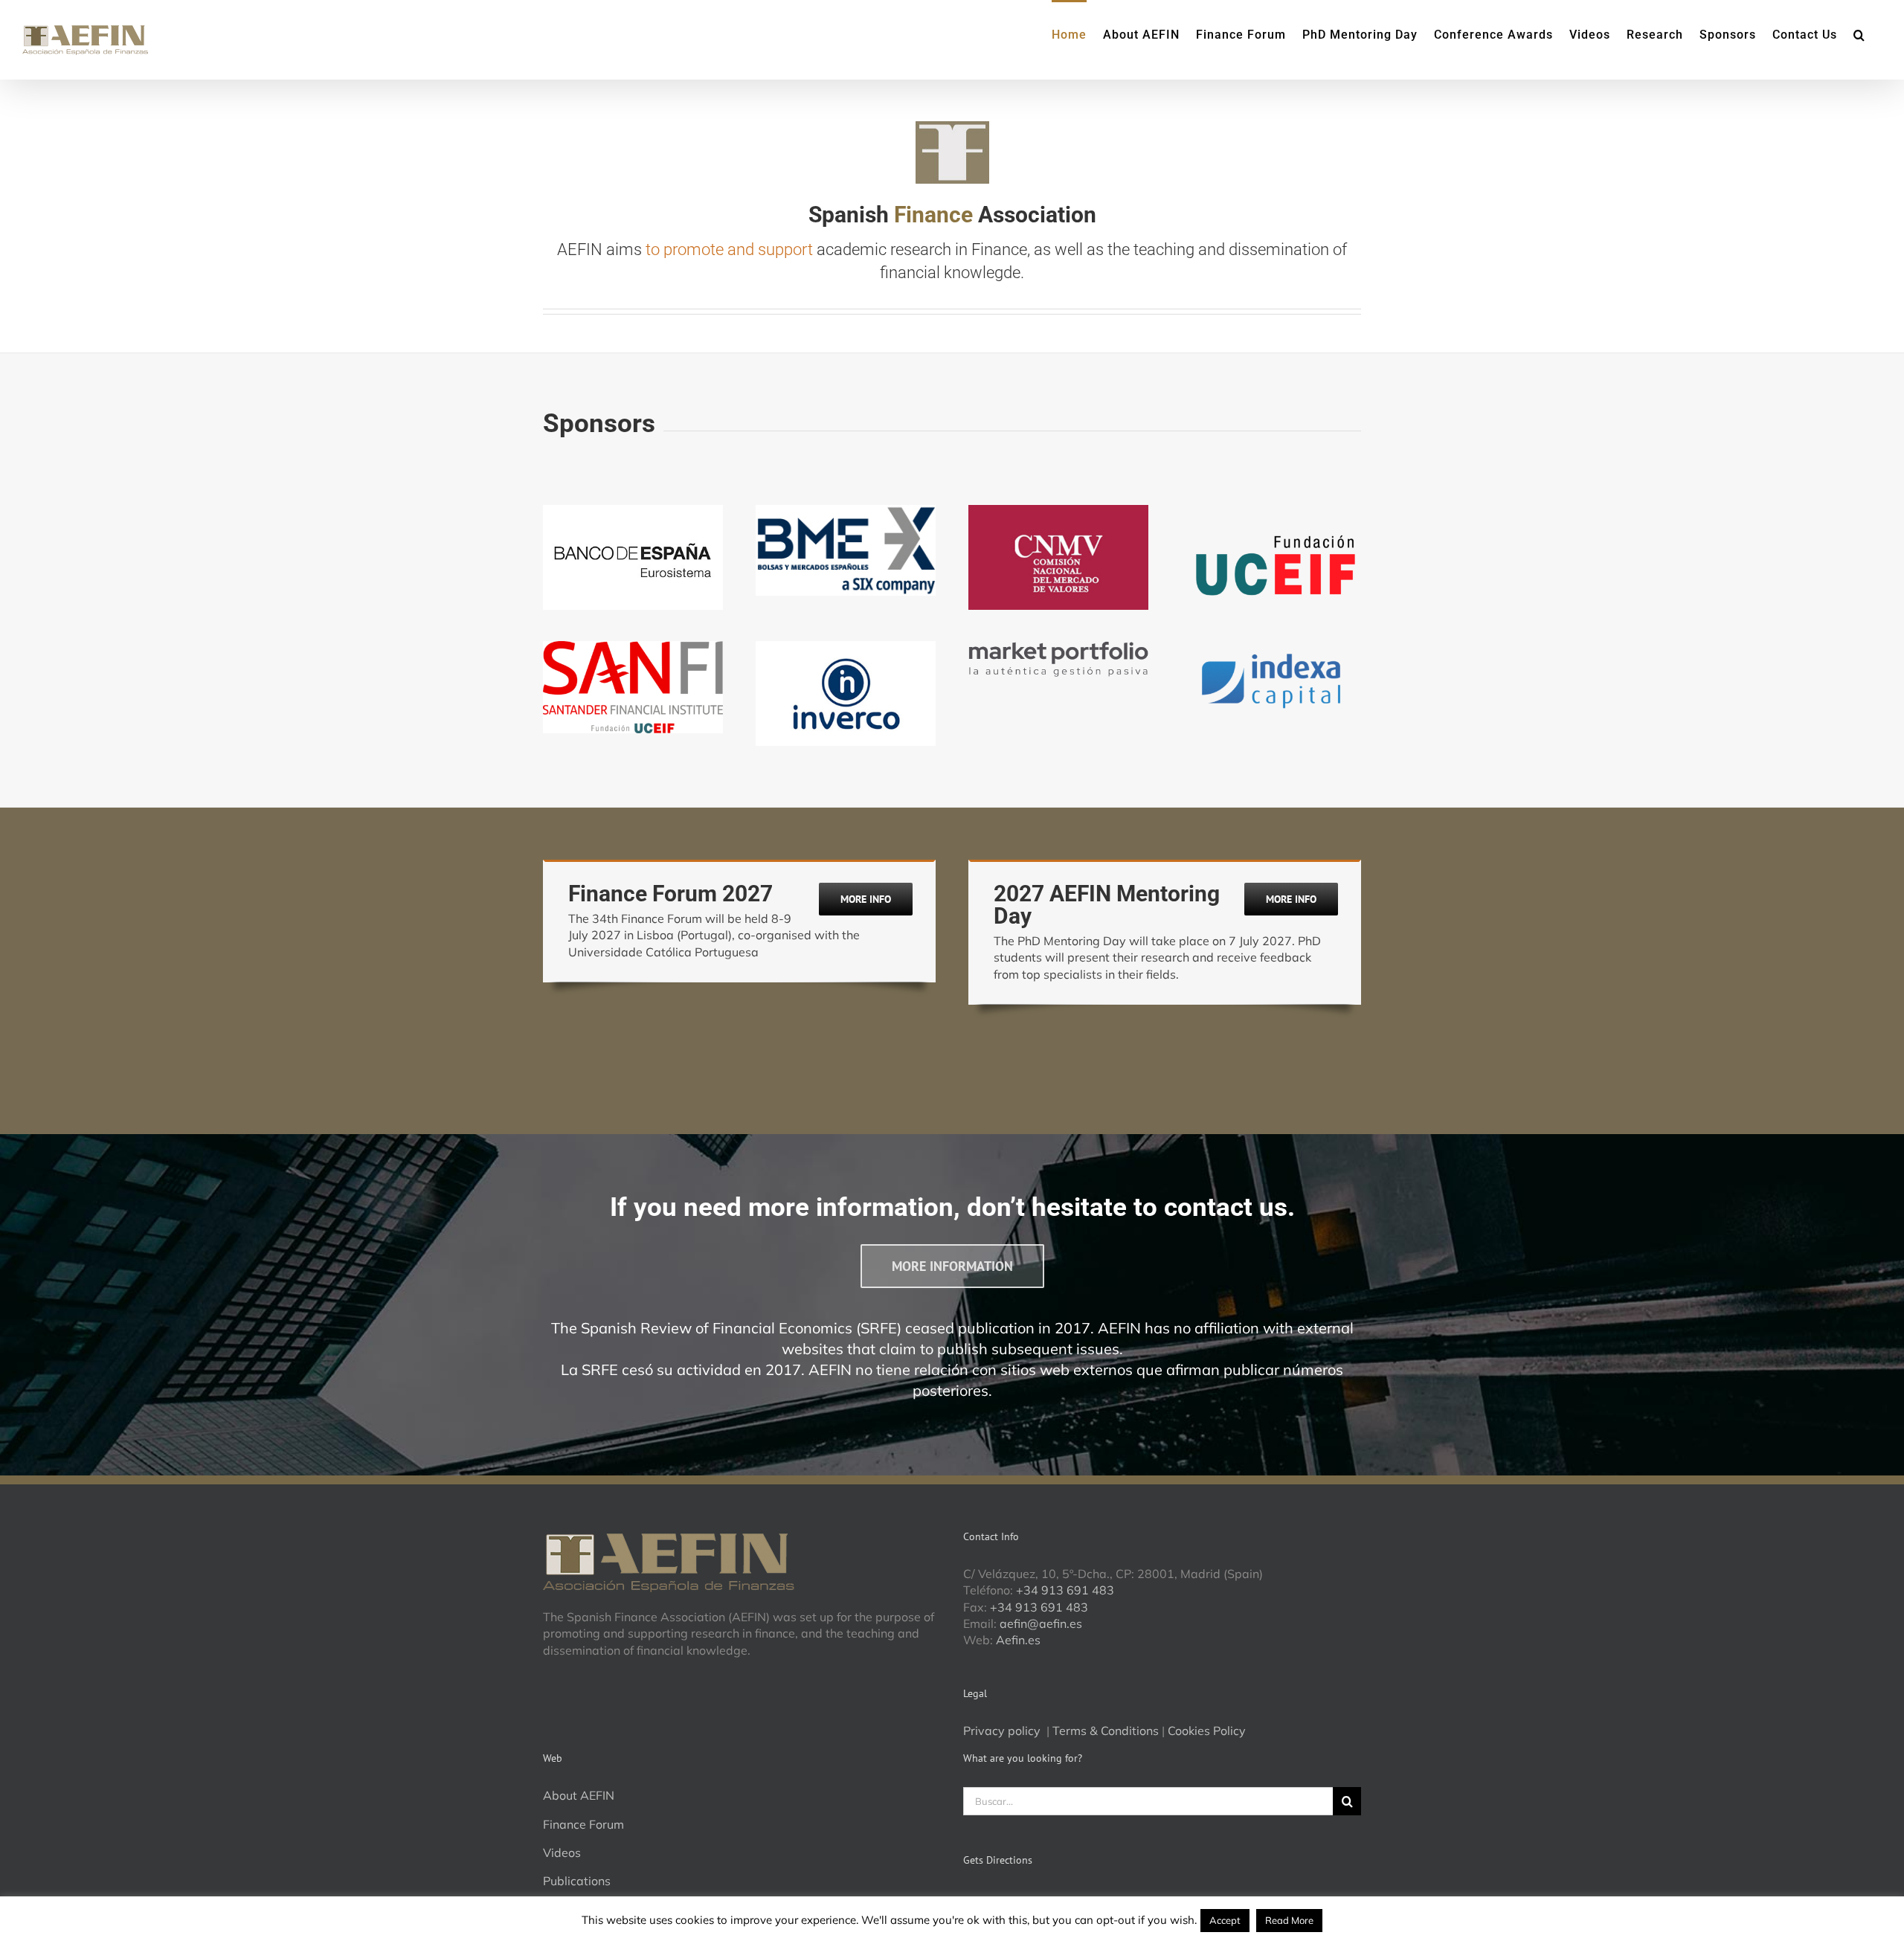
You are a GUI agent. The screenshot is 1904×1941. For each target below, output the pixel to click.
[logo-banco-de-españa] (633, 511)
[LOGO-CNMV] (1058, 511)
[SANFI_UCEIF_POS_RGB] (633, 647)
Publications (577, 1881)
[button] (1859, 33)
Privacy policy (1003, 1731)
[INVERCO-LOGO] (846, 647)
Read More (1289, 1920)
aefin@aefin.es (1041, 1623)
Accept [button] (1225, 1920)
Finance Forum (583, 1824)
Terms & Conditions (1106, 1731)
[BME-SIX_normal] (846, 511)
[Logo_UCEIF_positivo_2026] (1271, 511)
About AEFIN (579, 1795)
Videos (562, 1853)
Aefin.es (1018, 1640)
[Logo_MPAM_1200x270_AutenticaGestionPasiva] (1058, 647)
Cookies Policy (1207, 1731)
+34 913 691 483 (1065, 1590)
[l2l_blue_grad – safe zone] (1271, 647)
